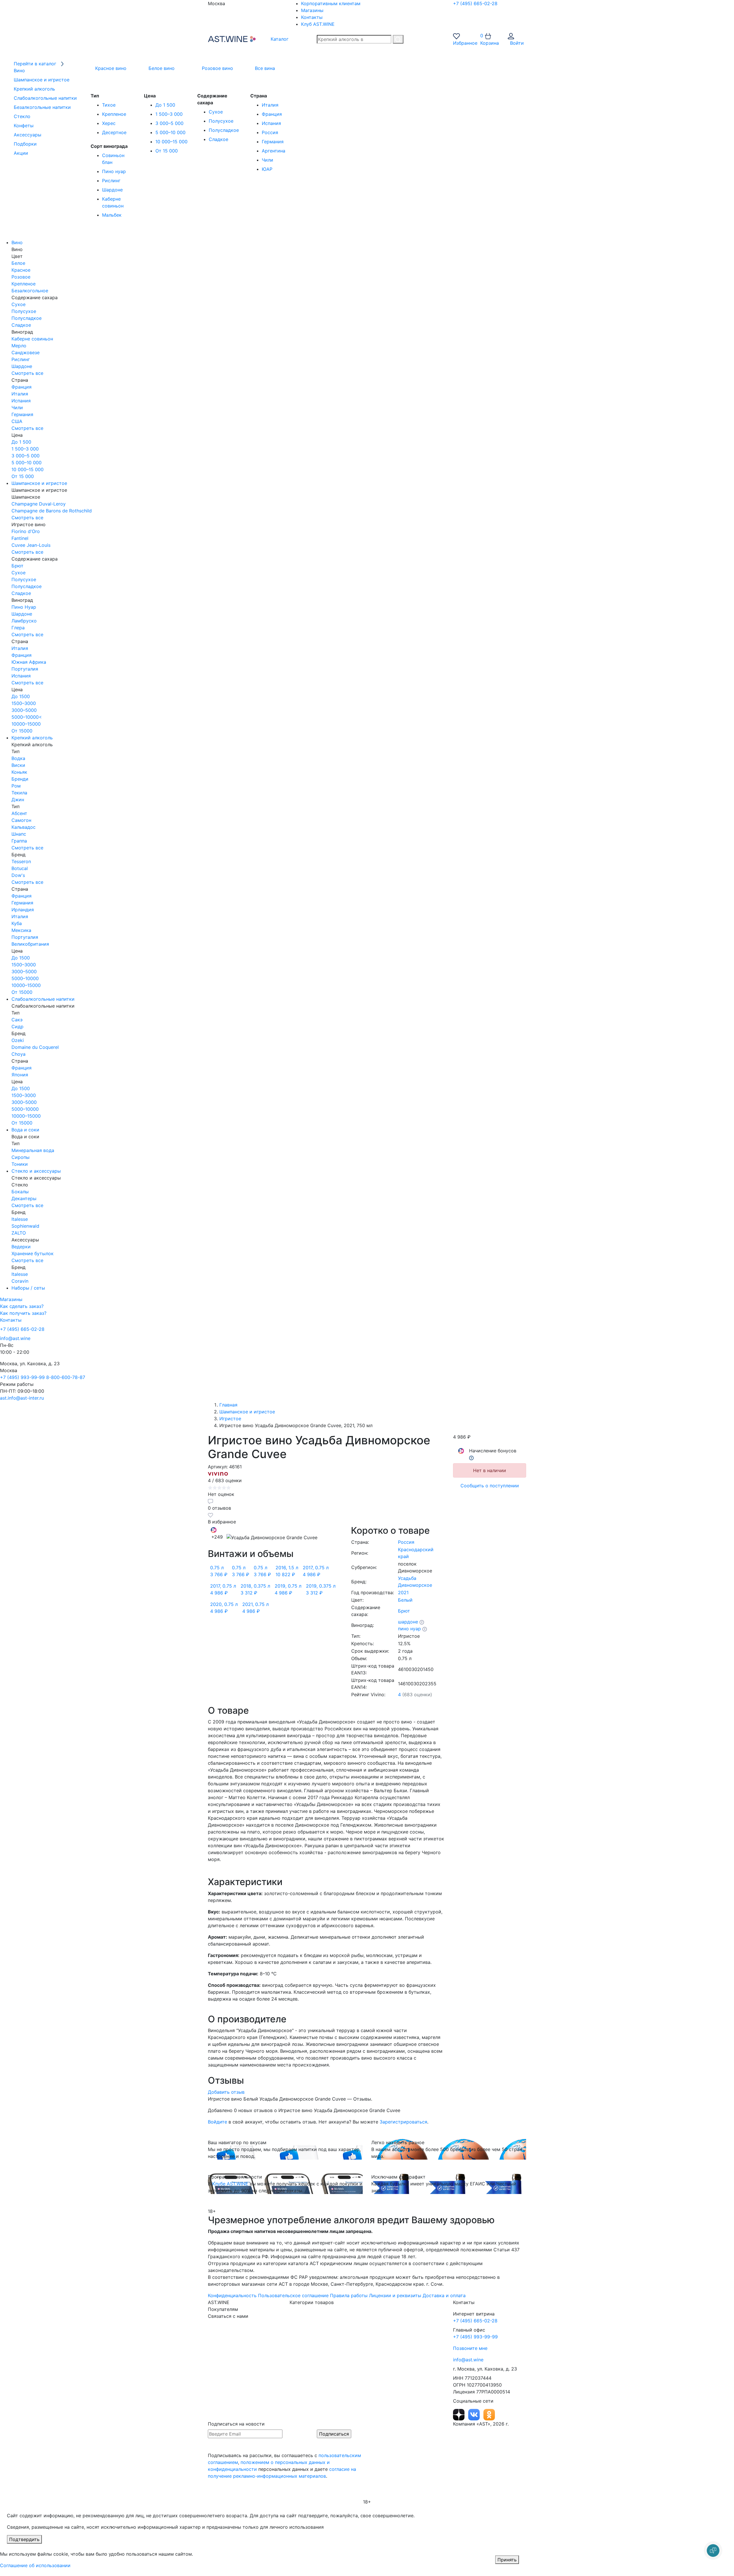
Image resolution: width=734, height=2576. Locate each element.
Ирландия (23, 910)
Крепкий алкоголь (32, 738)
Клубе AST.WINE (230, 2184)
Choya (18, 1054)
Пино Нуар (24, 607)
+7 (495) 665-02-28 (475, 3)
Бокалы (20, 1192)
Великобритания (30, 944)
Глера (18, 628)
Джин (18, 800)
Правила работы (349, 2295)
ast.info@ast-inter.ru (22, 1398)
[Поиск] (398, 39)
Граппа (19, 841)
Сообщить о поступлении (490, 1486)
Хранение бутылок (33, 1253)
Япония (20, 1075)
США (17, 421)
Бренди (20, 779)
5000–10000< (27, 717)
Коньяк (19, 772)
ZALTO (19, 1233)
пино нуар (409, 1629)
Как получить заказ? (23, 1313)
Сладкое (218, 139)
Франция (272, 114)
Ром (16, 786)
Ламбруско (24, 621)
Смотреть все (27, 373)
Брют (17, 566)
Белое (18, 263)
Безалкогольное (30, 291)
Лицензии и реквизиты (395, 2295)
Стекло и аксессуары (36, 1171)
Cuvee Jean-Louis (31, 545)
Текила (19, 793)
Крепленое (114, 114)
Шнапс (19, 834)
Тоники (20, 1164)
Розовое (21, 277)
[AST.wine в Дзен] (459, 2414)
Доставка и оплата (444, 2295)
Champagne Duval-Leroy (39, 504)
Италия (270, 105)
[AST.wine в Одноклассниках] (489, 2414)
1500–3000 (24, 703)
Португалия (25, 669)
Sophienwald (25, 1226)
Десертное (114, 132)
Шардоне (112, 190)
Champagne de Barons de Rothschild (52, 511)
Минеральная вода (33, 1150)
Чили (268, 160)
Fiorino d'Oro (26, 531)
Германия (273, 142)
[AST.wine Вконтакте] (475, 2414)
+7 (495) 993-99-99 (22, 1377)
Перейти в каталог (36, 64)
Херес (109, 123)
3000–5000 (24, 710)
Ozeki (18, 1040)
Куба (17, 923)
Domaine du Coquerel (35, 1047)
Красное (21, 270)
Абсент (19, 813)
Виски (18, 765)
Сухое (216, 112)
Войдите (217, 2122)
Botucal (20, 868)
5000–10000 (25, 978)
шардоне (408, 1622)
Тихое (109, 105)
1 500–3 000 (169, 114)
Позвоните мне (470, 2348)
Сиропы (21, 1157)
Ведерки (21, 1247)
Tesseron (21, 861)
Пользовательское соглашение (293, 2295)
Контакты (312, 17)
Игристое (230, 1419)
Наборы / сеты (28, 1288)
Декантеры (24, 1198)
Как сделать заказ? (22, 1306)
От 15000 (22, 731)
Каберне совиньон (32, 339)
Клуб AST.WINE (318, 24)
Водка (18, 758)
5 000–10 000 (170, 132)
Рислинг (111, 181)
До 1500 (21, 696)
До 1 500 (165, 105)
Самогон (21, 820)
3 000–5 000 (169, 123)
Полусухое (221, 121)
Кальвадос (24, 827)
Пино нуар (114, 171)
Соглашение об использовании (35, 2565)
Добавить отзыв (226, 2092)
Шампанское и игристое (39, 483)
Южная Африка (29, 662)
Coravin (20, 1281)
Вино (17, 242)
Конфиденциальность (232, 2295)
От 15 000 (167, 151)
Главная (228, 1405)
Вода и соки (25, 1130)
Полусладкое (224, 130)
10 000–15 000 (171, 142)
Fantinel (20, 538)
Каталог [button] (279, 39)
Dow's (18, 875)
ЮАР (267, 169)
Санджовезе (26, 352)
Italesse (20, 1219)
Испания (271, 123)
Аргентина (274, 151)
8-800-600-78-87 (66, 1377)
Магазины (312, 10)
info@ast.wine (15, 1338)
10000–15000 (26, 724)
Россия (270, 132)
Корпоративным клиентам (331, 3)
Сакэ (17, 1020)
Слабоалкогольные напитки (43, 999)
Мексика (21, 930)
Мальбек (112, 215)
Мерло (19, 346)
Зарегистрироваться (403, 2122)
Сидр (17, 1027)
